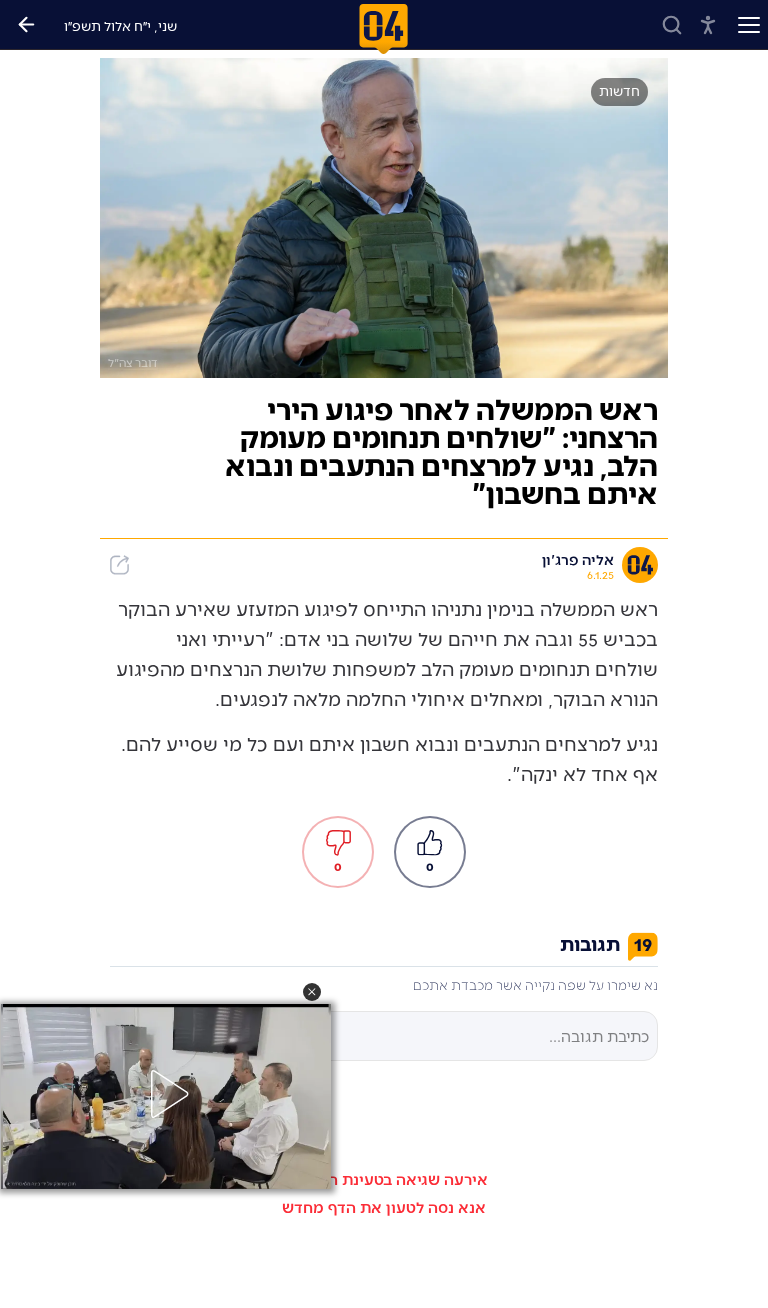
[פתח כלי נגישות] (708, 25)
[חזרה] (26, 25)
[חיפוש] (672, 25)
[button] (312, 992)
